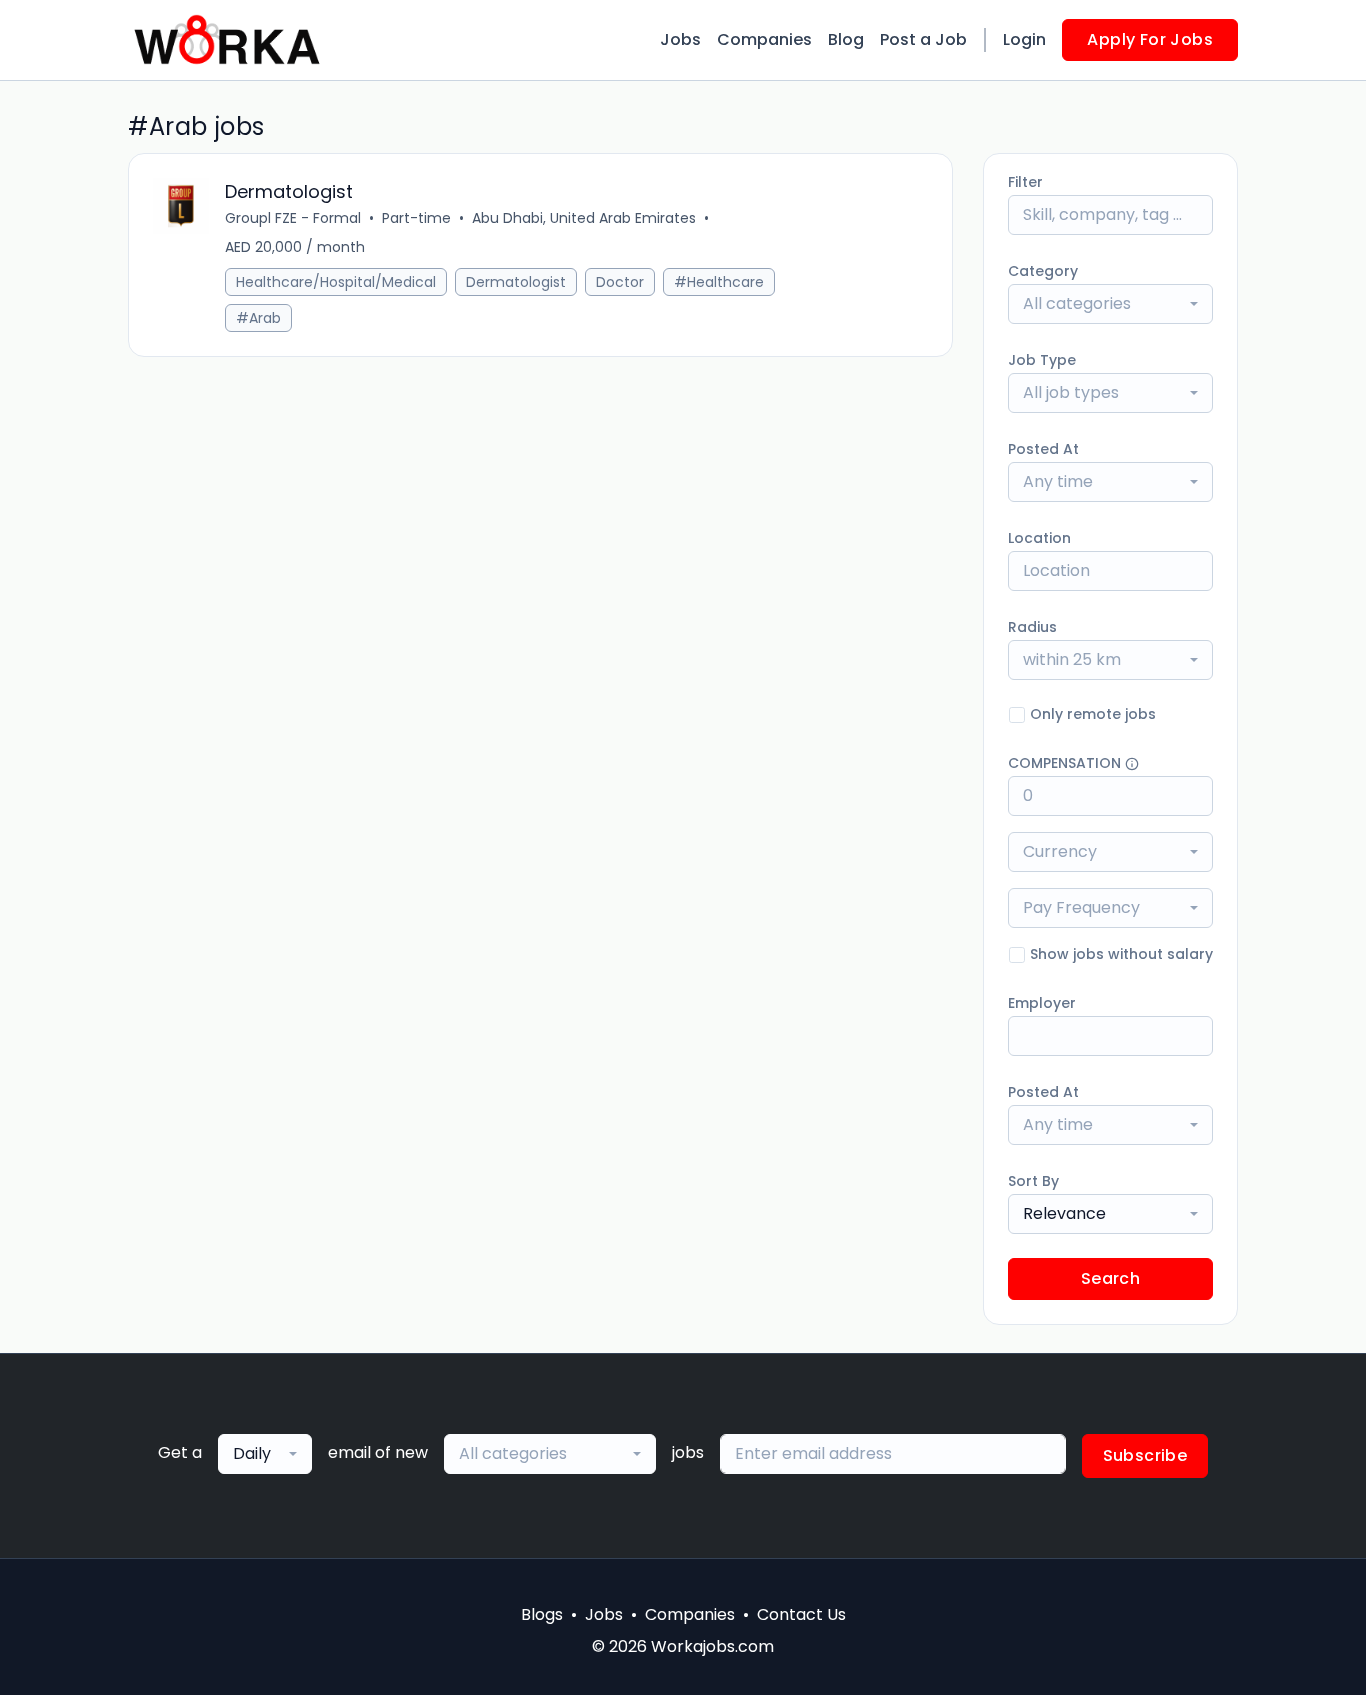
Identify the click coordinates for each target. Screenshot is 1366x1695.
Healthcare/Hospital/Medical (336, 282)
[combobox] (1110, 304)
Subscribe (1145, 1455)
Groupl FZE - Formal (293, 218)
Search (1110, 1278)
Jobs (680, 39)
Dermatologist (516, 282)
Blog (846, 39)
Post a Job (923, 39)
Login (1024, 39)
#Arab (258, 318)
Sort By (1033, 1181)
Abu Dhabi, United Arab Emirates (584, 218)
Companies (764, 39)
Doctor (620, 282)
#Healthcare (719, 282)
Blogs (542, 1614)
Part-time (416, 218)
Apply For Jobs (1150, 39)
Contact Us (801, 1614)
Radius (1032, 627)
